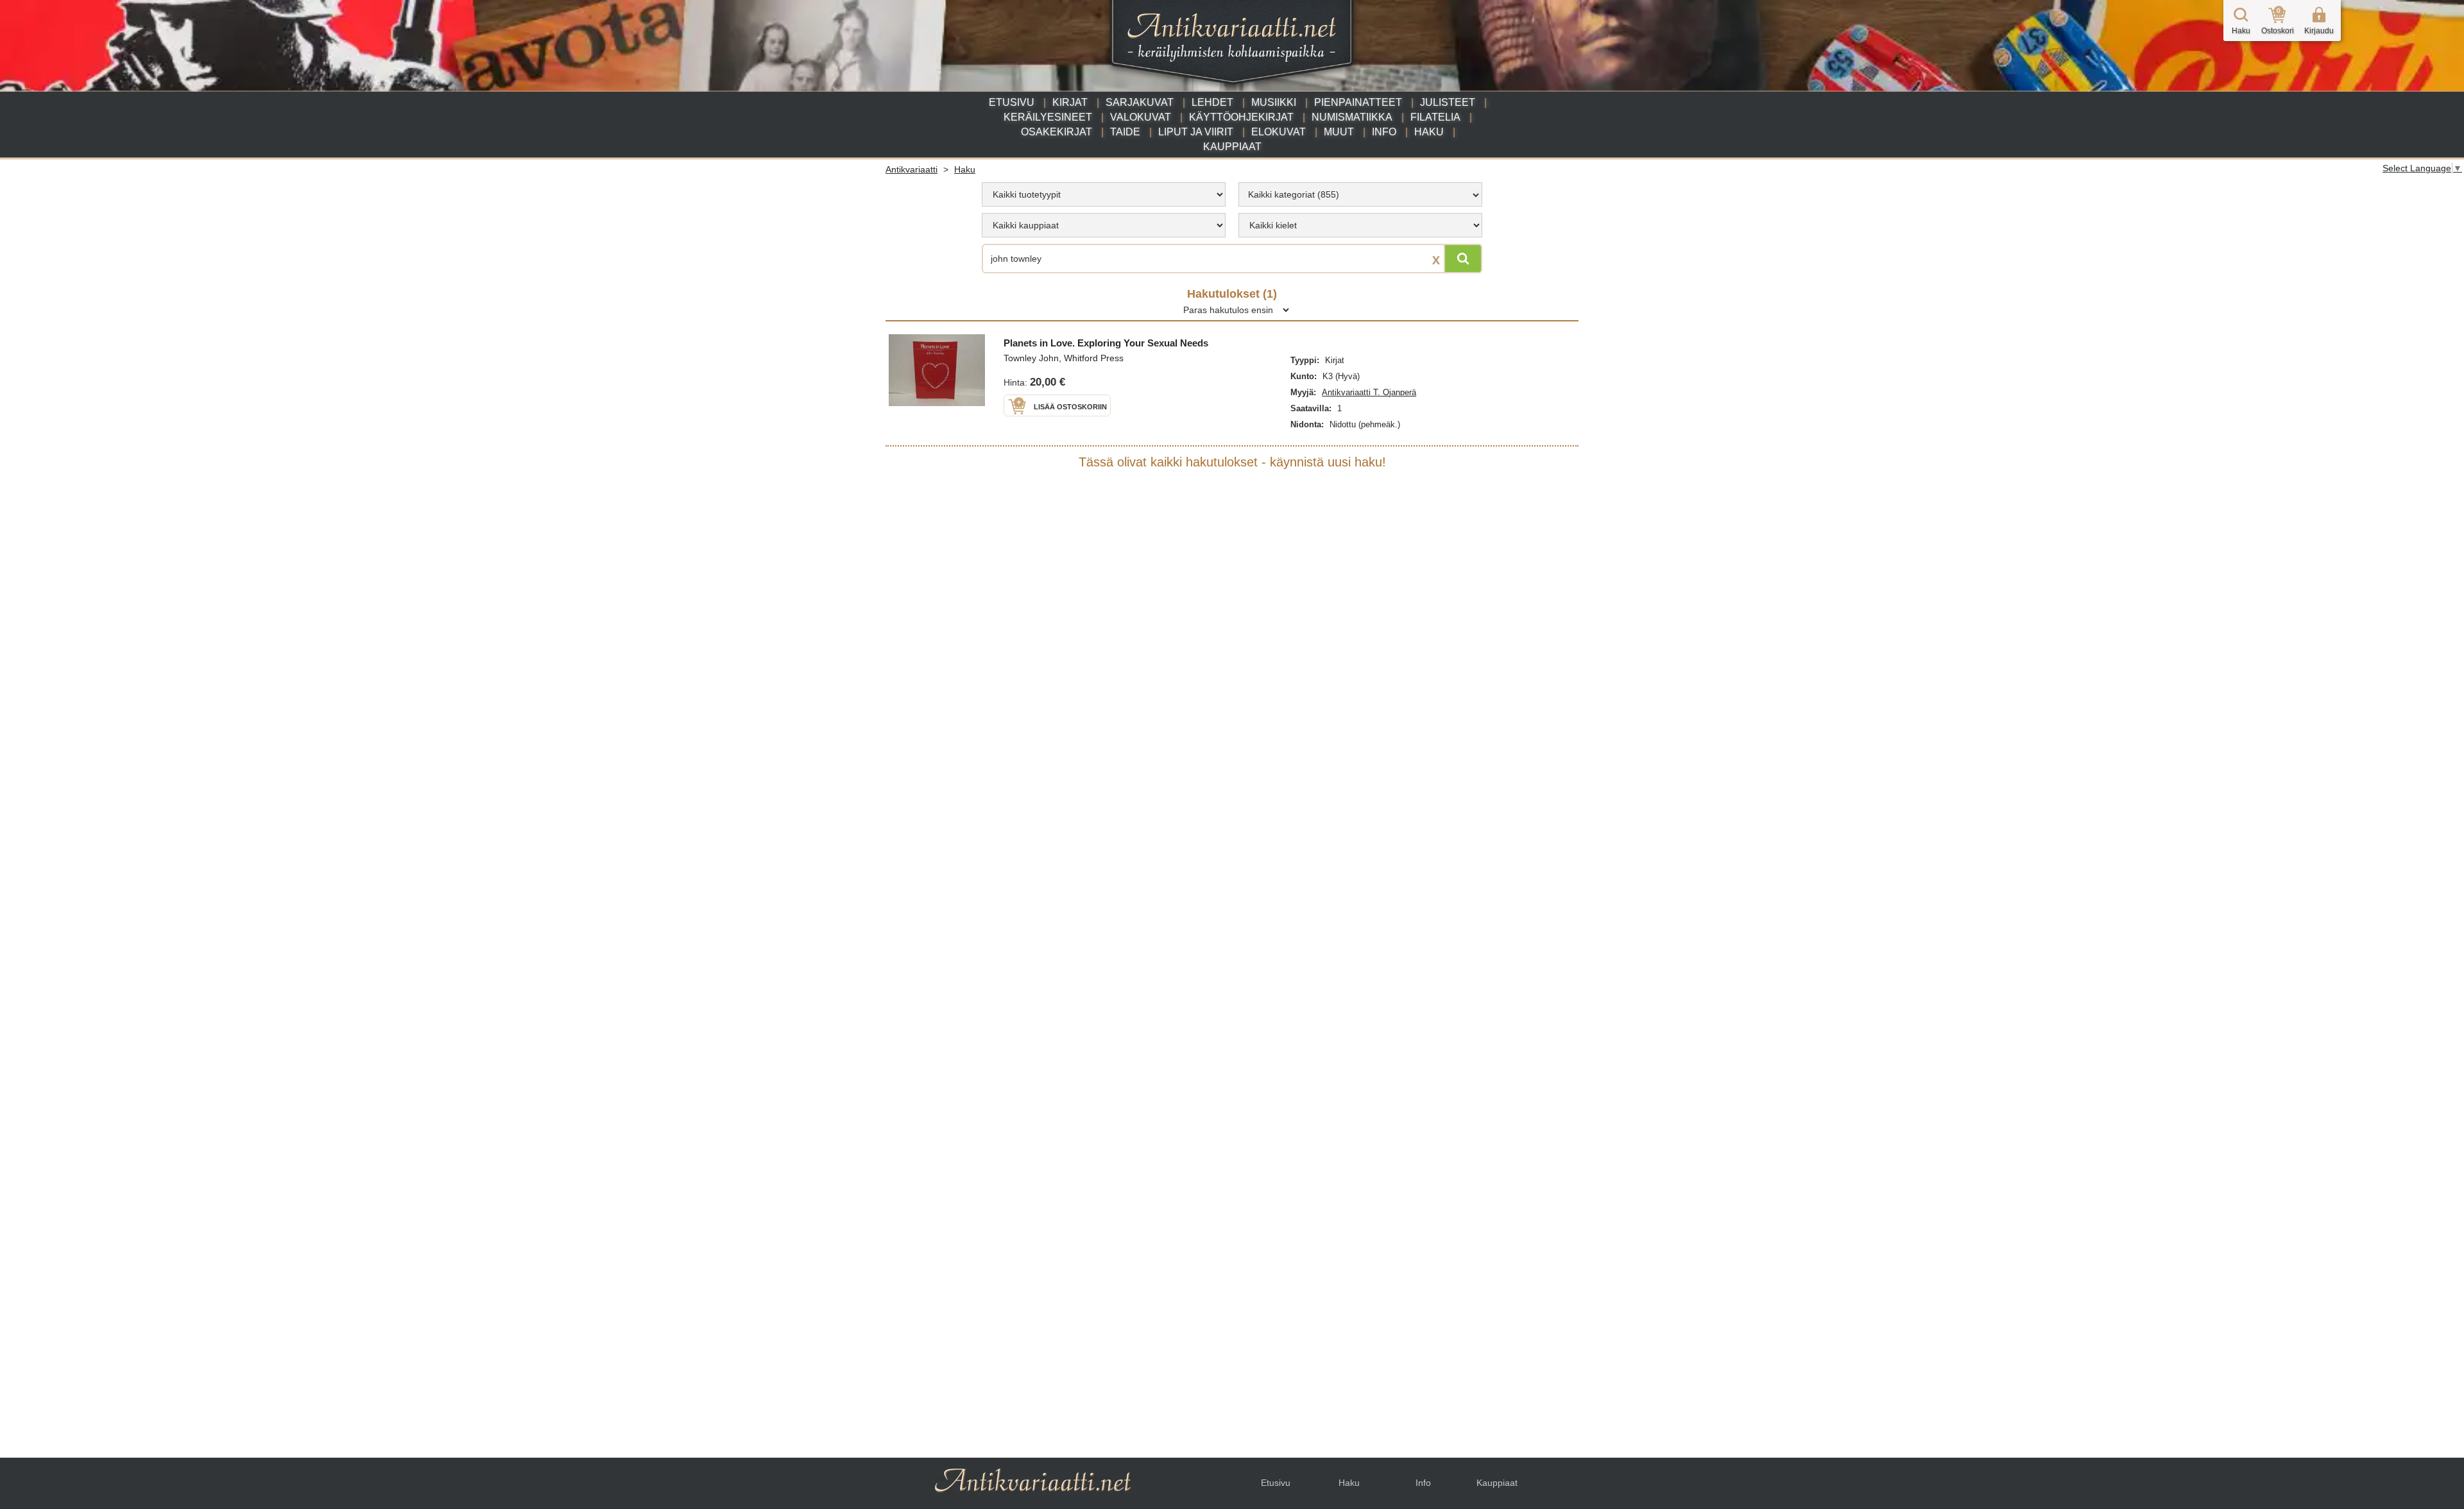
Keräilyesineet (1048, 117)
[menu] (1104, 194)
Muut (1339, 132)
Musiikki (1274, 102)
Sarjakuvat (1140, 102)
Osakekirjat (1057, 132)
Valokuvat (1141, 117)
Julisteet (1448, 102)
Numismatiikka (1352, 117)
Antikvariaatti (911, 169)
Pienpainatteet (1358, 102)
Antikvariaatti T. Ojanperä (1369, 392)
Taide (1125, 132)
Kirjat (1070, 102)
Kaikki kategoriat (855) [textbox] (1294, 194)
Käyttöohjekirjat (1241, 117)
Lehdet (1212, 102)
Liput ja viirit (1196, 132)
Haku (1429, 132)
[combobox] (1360, 194)
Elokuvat (1279, 132)
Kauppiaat (1232, 147)
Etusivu (1012, 102)
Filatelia (1435, 117)
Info (1384, 132)
